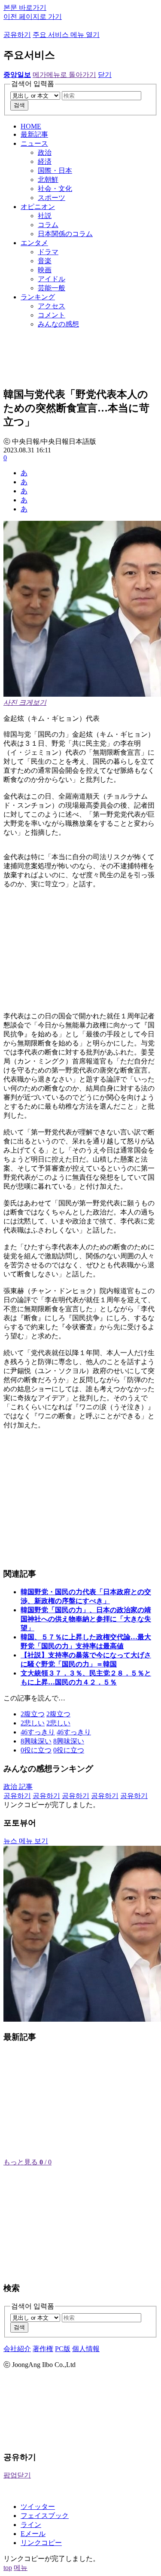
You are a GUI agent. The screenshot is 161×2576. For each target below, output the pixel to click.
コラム (48, 225)
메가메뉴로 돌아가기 (64, 75)
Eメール (33, 2534)
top (8, 2568)
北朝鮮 (48, 180)
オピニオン (38, 207)
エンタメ (34, 243)
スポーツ (52, 198)
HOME (31, 126)
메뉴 (21, 2568)
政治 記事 (18, 1787)
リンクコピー (41, 2543)
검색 (19, 105)
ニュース (34, 143)
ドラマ (48, 252)
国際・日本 (55, 171)
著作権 (43, 2349)
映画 (45, 270)
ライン (31, 2525)
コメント (52, 315)
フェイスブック (45, 2516)
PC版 (63, 2349)
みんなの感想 (58, 324)
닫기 (105, 75)
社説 (45, 216)
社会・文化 (55, 189)
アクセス (52, 306)
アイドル (52, 279)
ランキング (38, 297)
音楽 (45, 261)
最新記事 (34, 134)
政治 (45, 152)
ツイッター (38, 2507)
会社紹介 (17, 2349)
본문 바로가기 (25, 8)
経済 (45, 161)
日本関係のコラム (65, 234)
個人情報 (86, 2349)
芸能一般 (52, 288)
